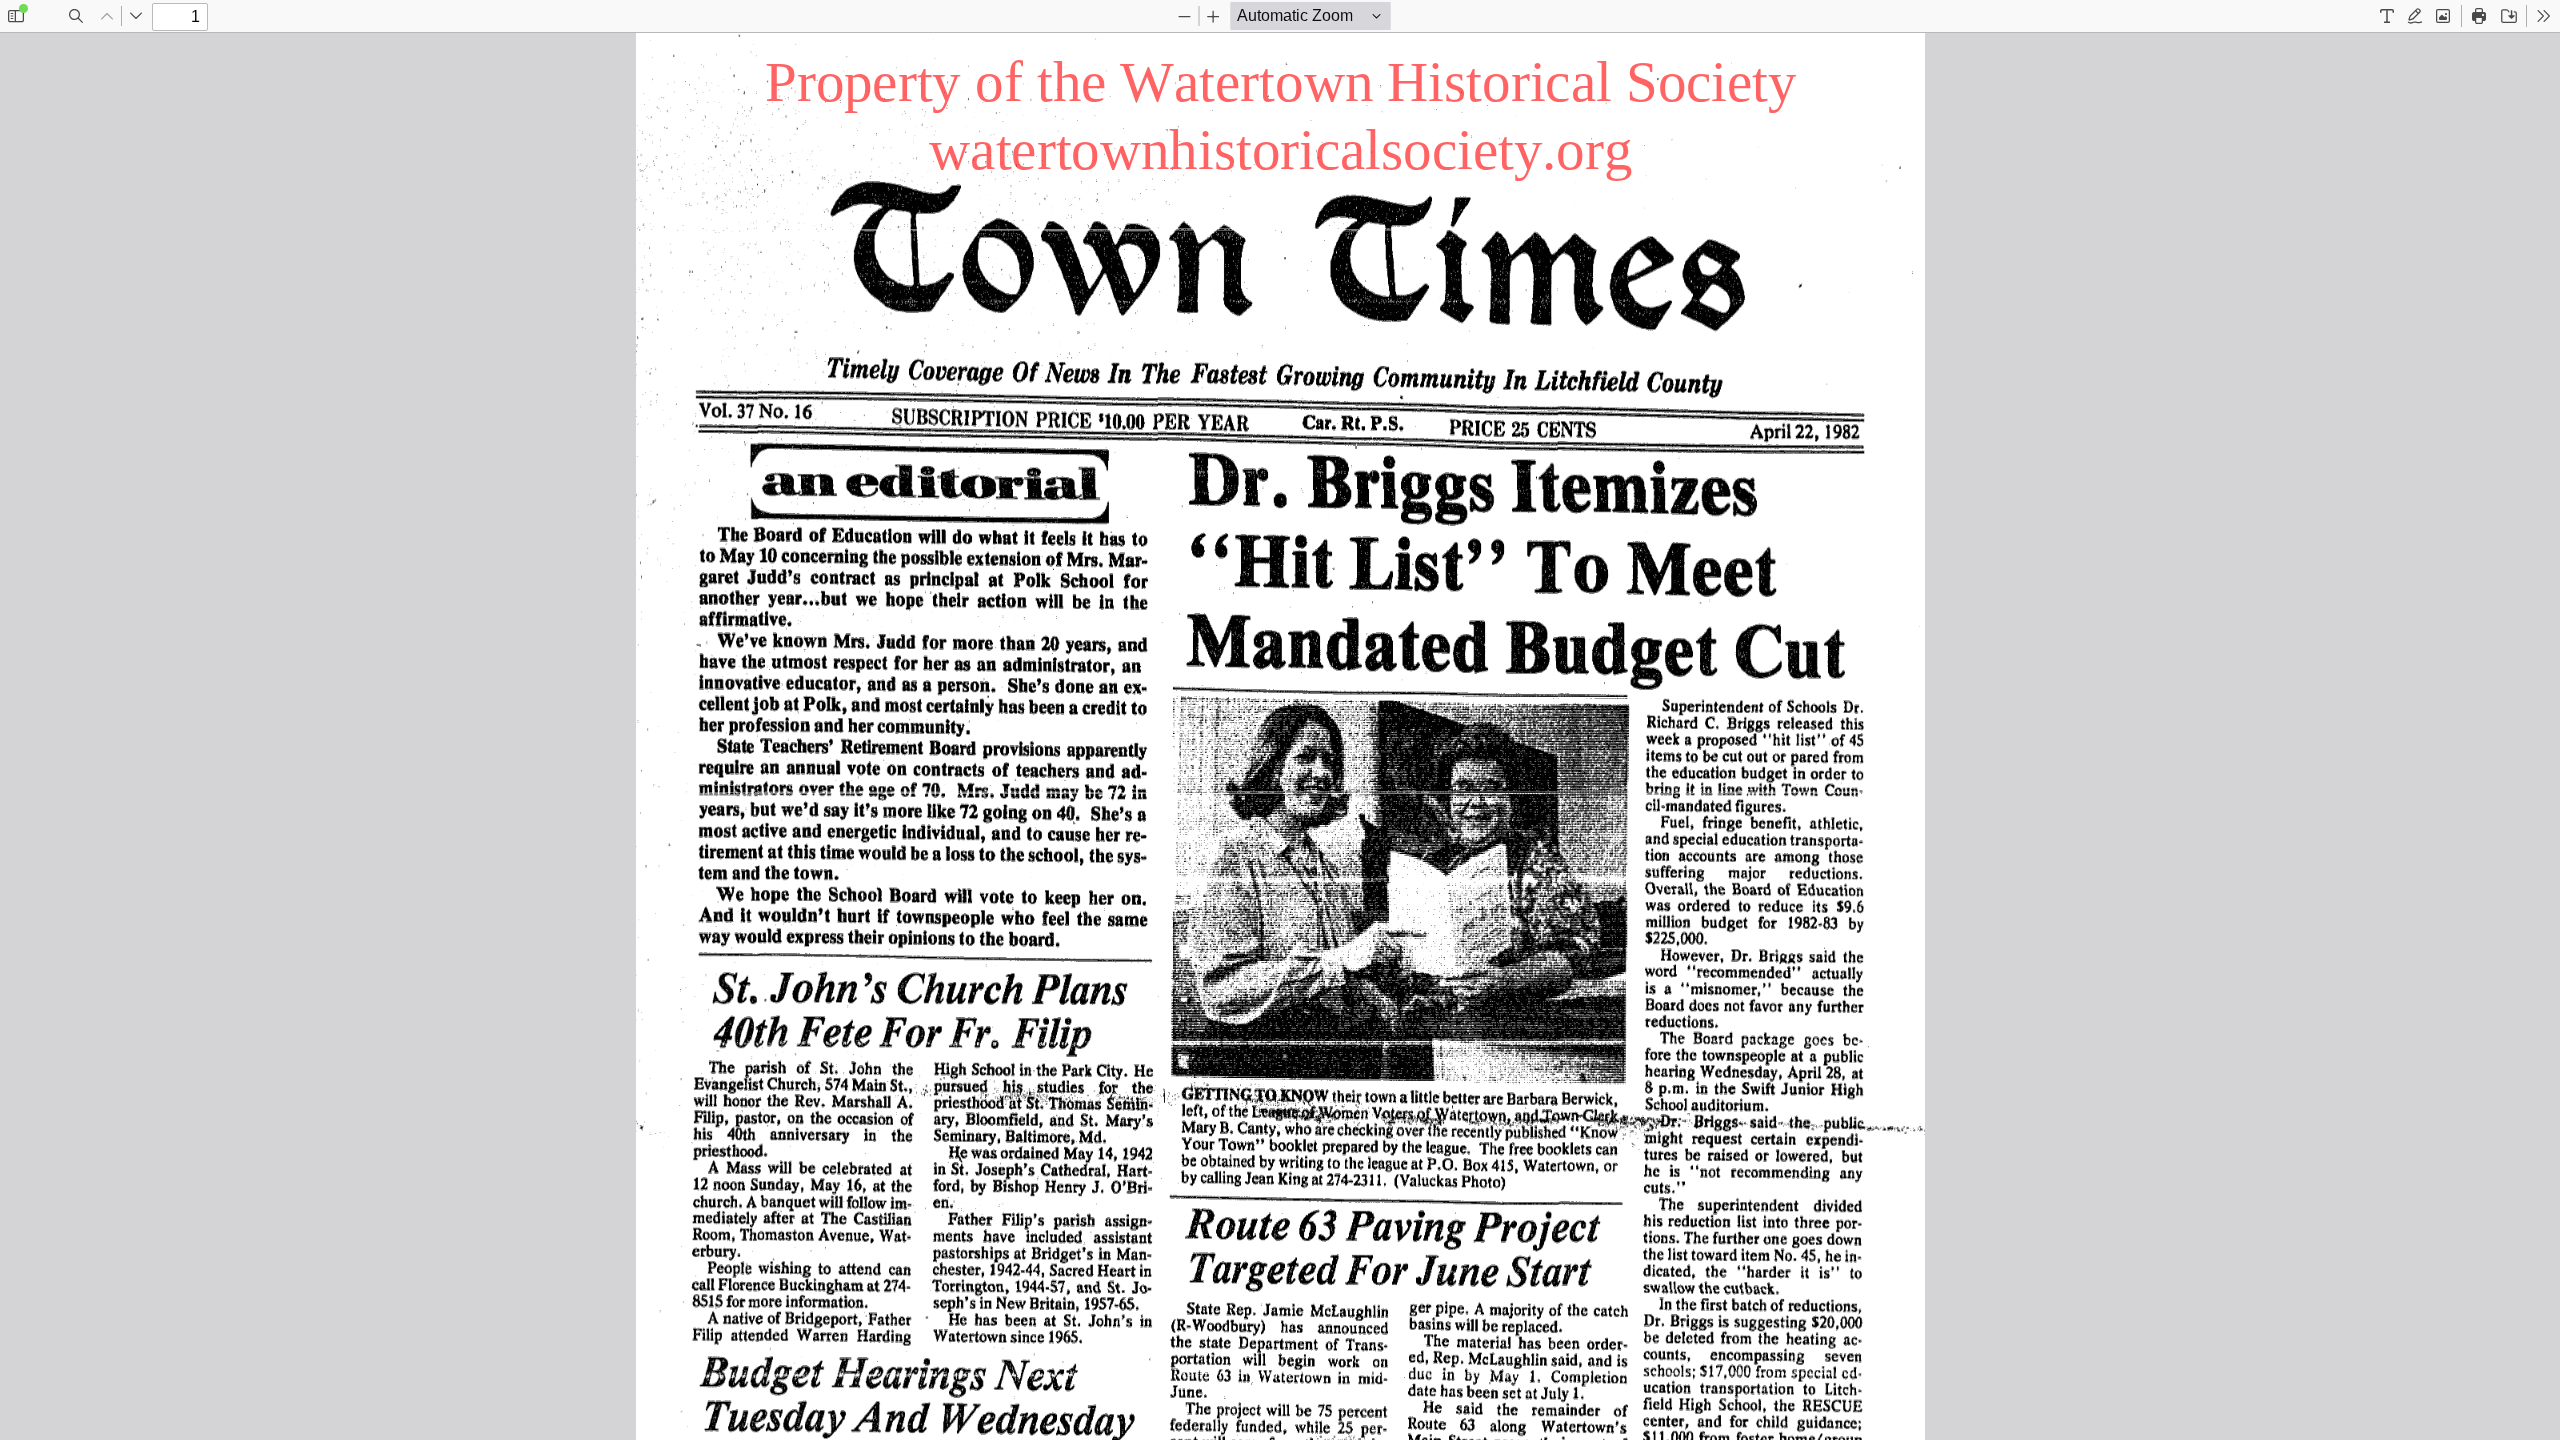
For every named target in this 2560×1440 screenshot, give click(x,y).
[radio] (2387, 16)
